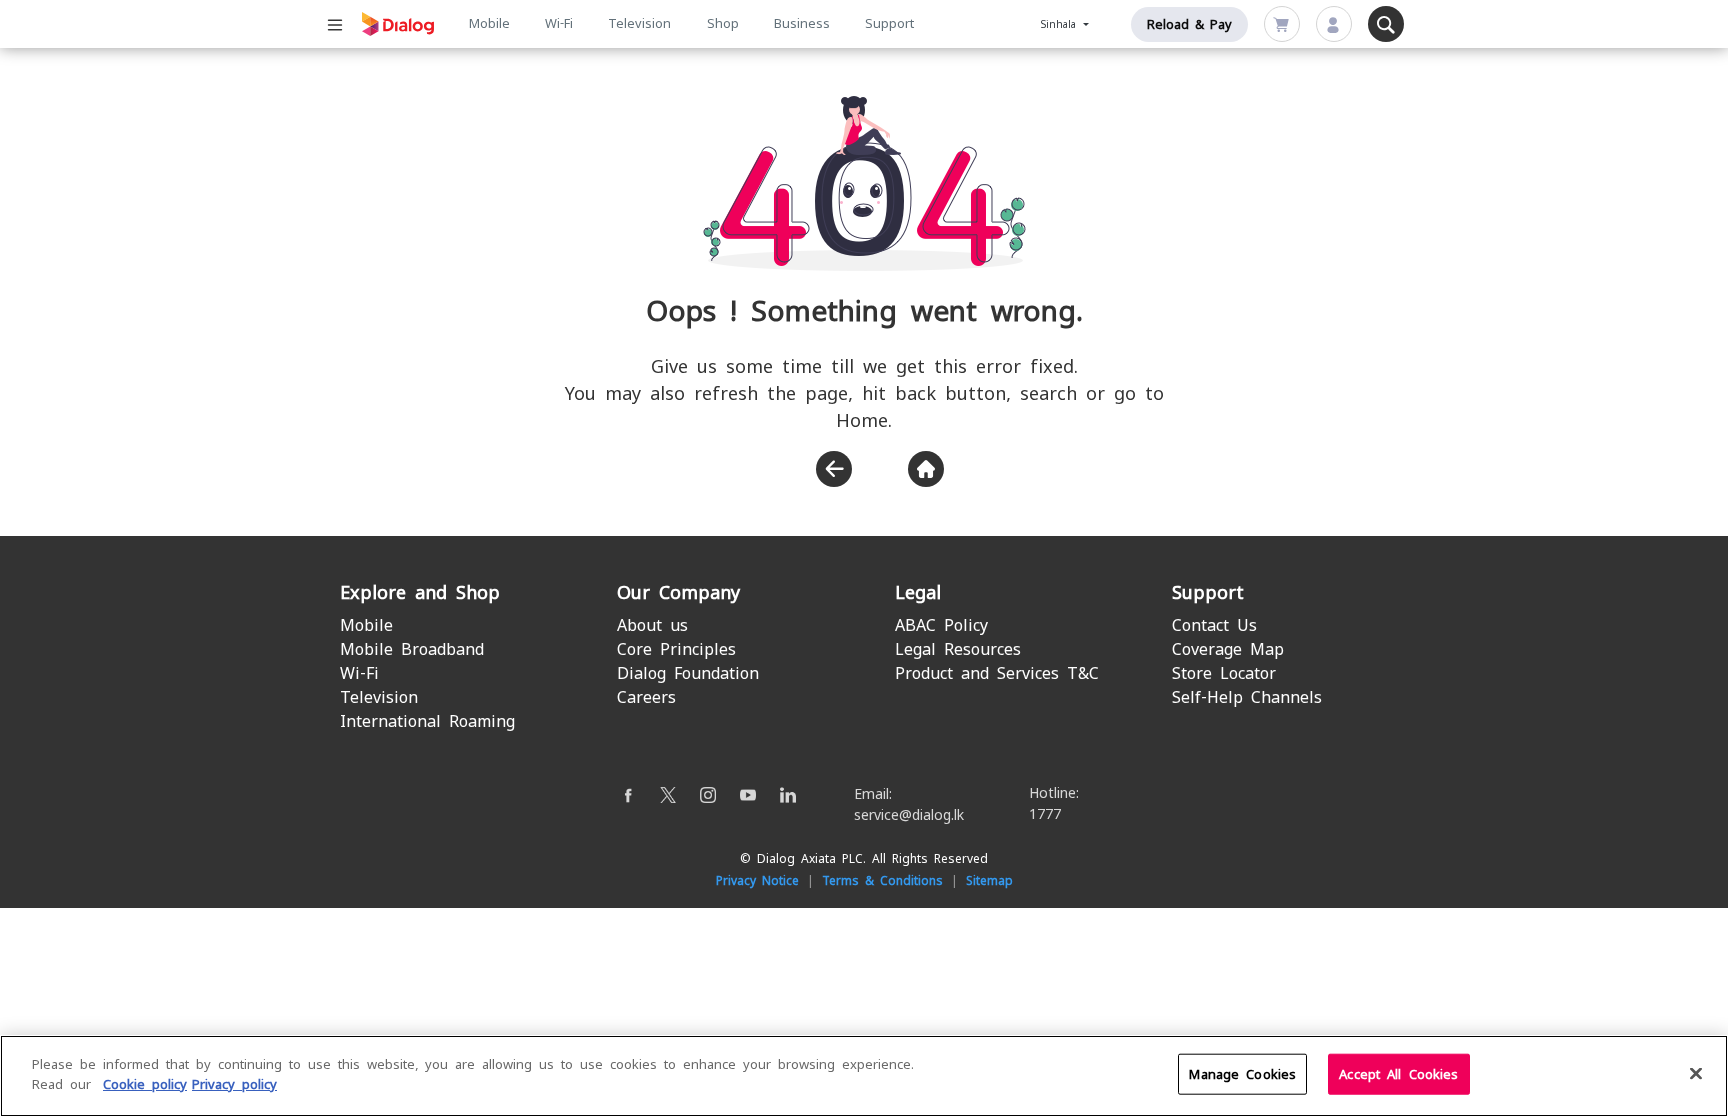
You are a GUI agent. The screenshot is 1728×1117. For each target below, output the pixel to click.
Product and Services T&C (997, 673)
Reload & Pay (1189, 24)
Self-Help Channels (1247, 697)
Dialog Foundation (688, 673)
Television (639, 23)
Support (889, 23)
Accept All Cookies (1398, 1074)
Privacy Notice (757, 881)
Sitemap (989, 881)
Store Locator (1224, 673)
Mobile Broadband (412, 649)
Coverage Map (1228, 649)
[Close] (1696, 1073)
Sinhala (1061, 24)
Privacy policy (234, 1083)
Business (802, 23)
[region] (864, 1076)
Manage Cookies (1242, 1074)
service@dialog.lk (909, 815)
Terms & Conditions (882, 881)
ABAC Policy (941, 625)
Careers (646, 697)
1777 (1045, 814)
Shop (723, 23)
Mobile (489, 23)
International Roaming (427, 721)
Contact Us (1214, 625)
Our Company (678, 592)
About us (652, 625)
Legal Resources (958, 649)
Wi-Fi (559, 23)
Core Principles (676, 649)
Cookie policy (145, 1083)
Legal (918, 592)
